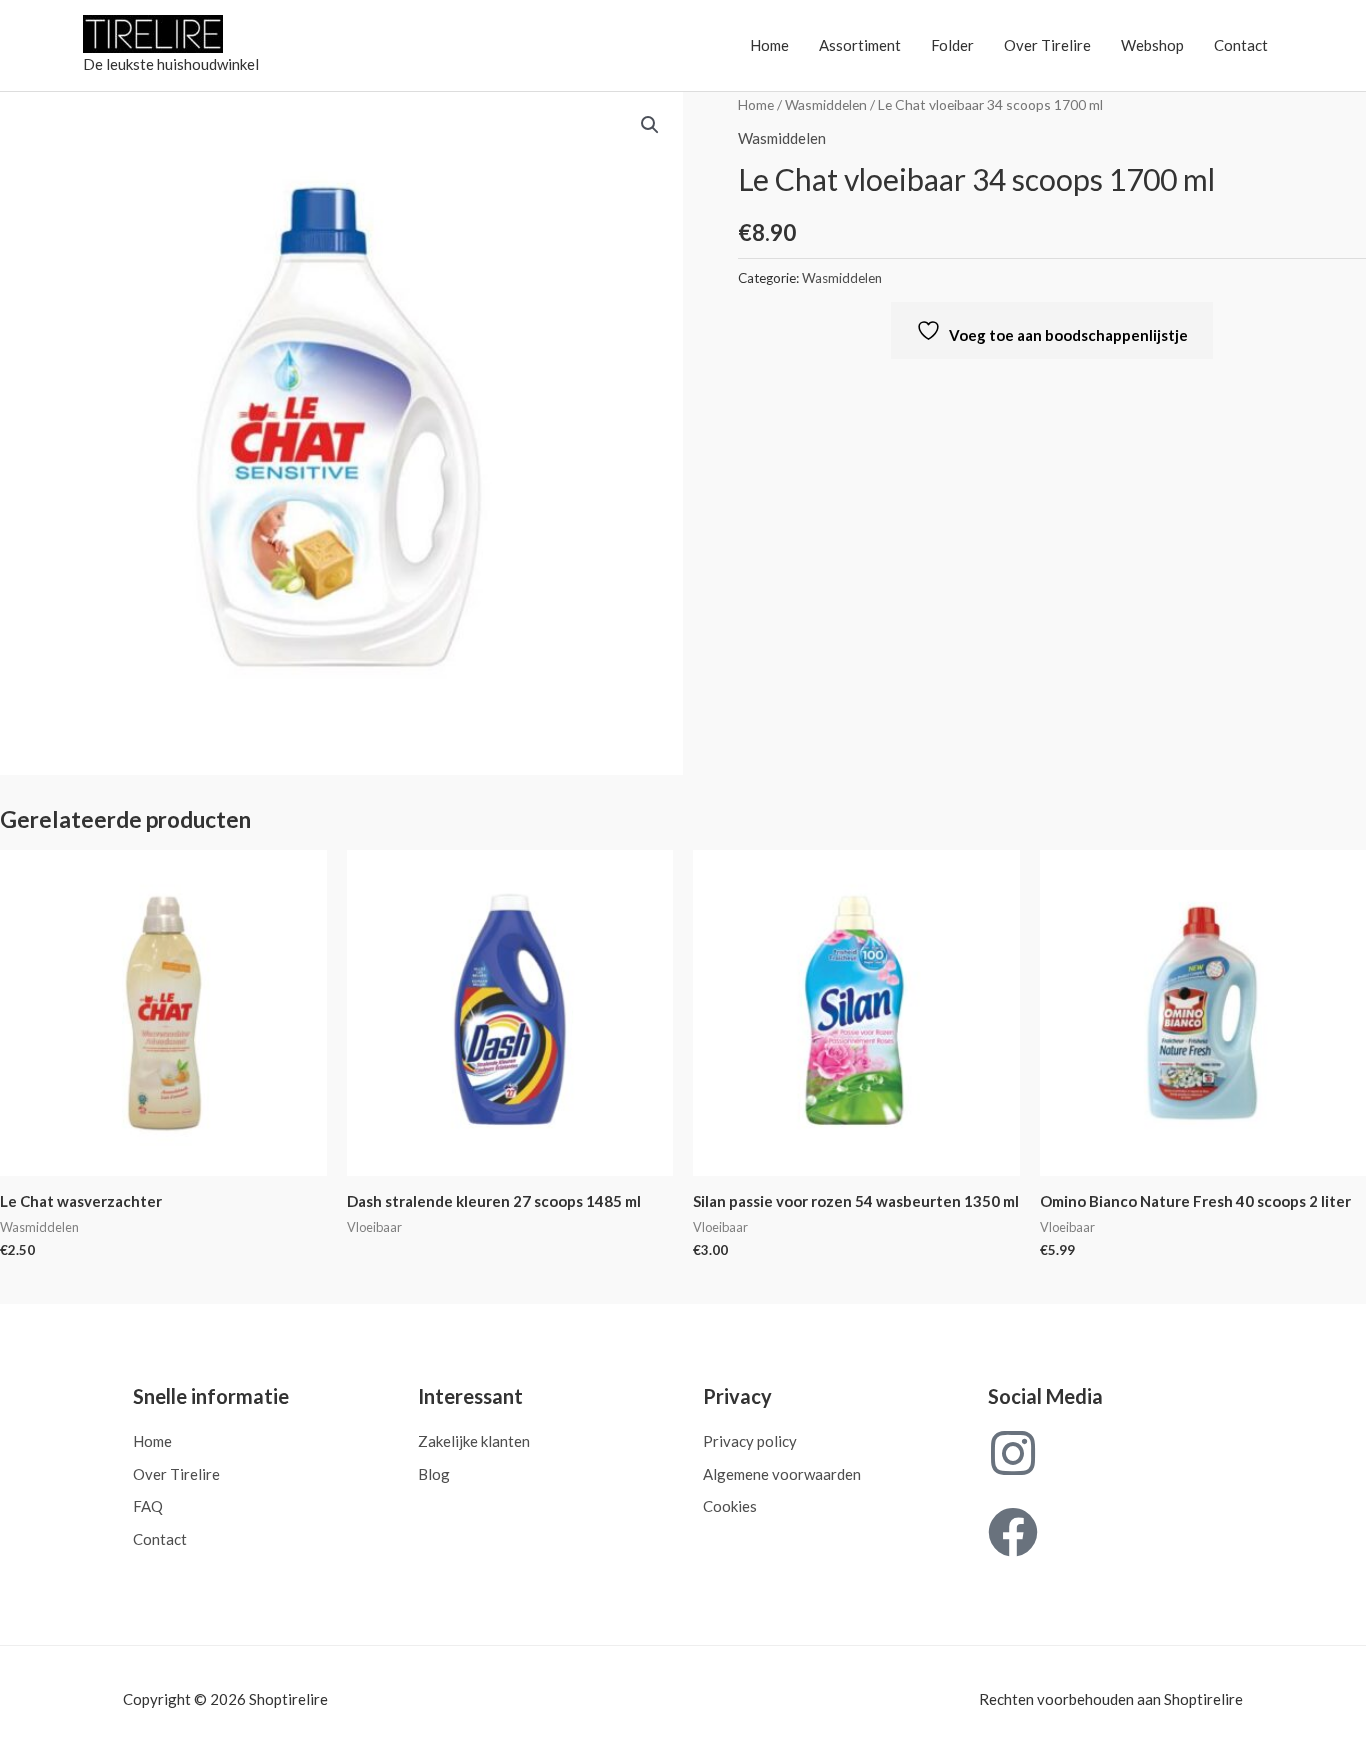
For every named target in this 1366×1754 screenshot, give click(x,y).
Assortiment (860, 45)
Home (769, 45)
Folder (952, 45)
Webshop (1152, 45)
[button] (650, 125)
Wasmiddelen (826, 104)
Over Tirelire (1047, 45)
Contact (1241, 45)
